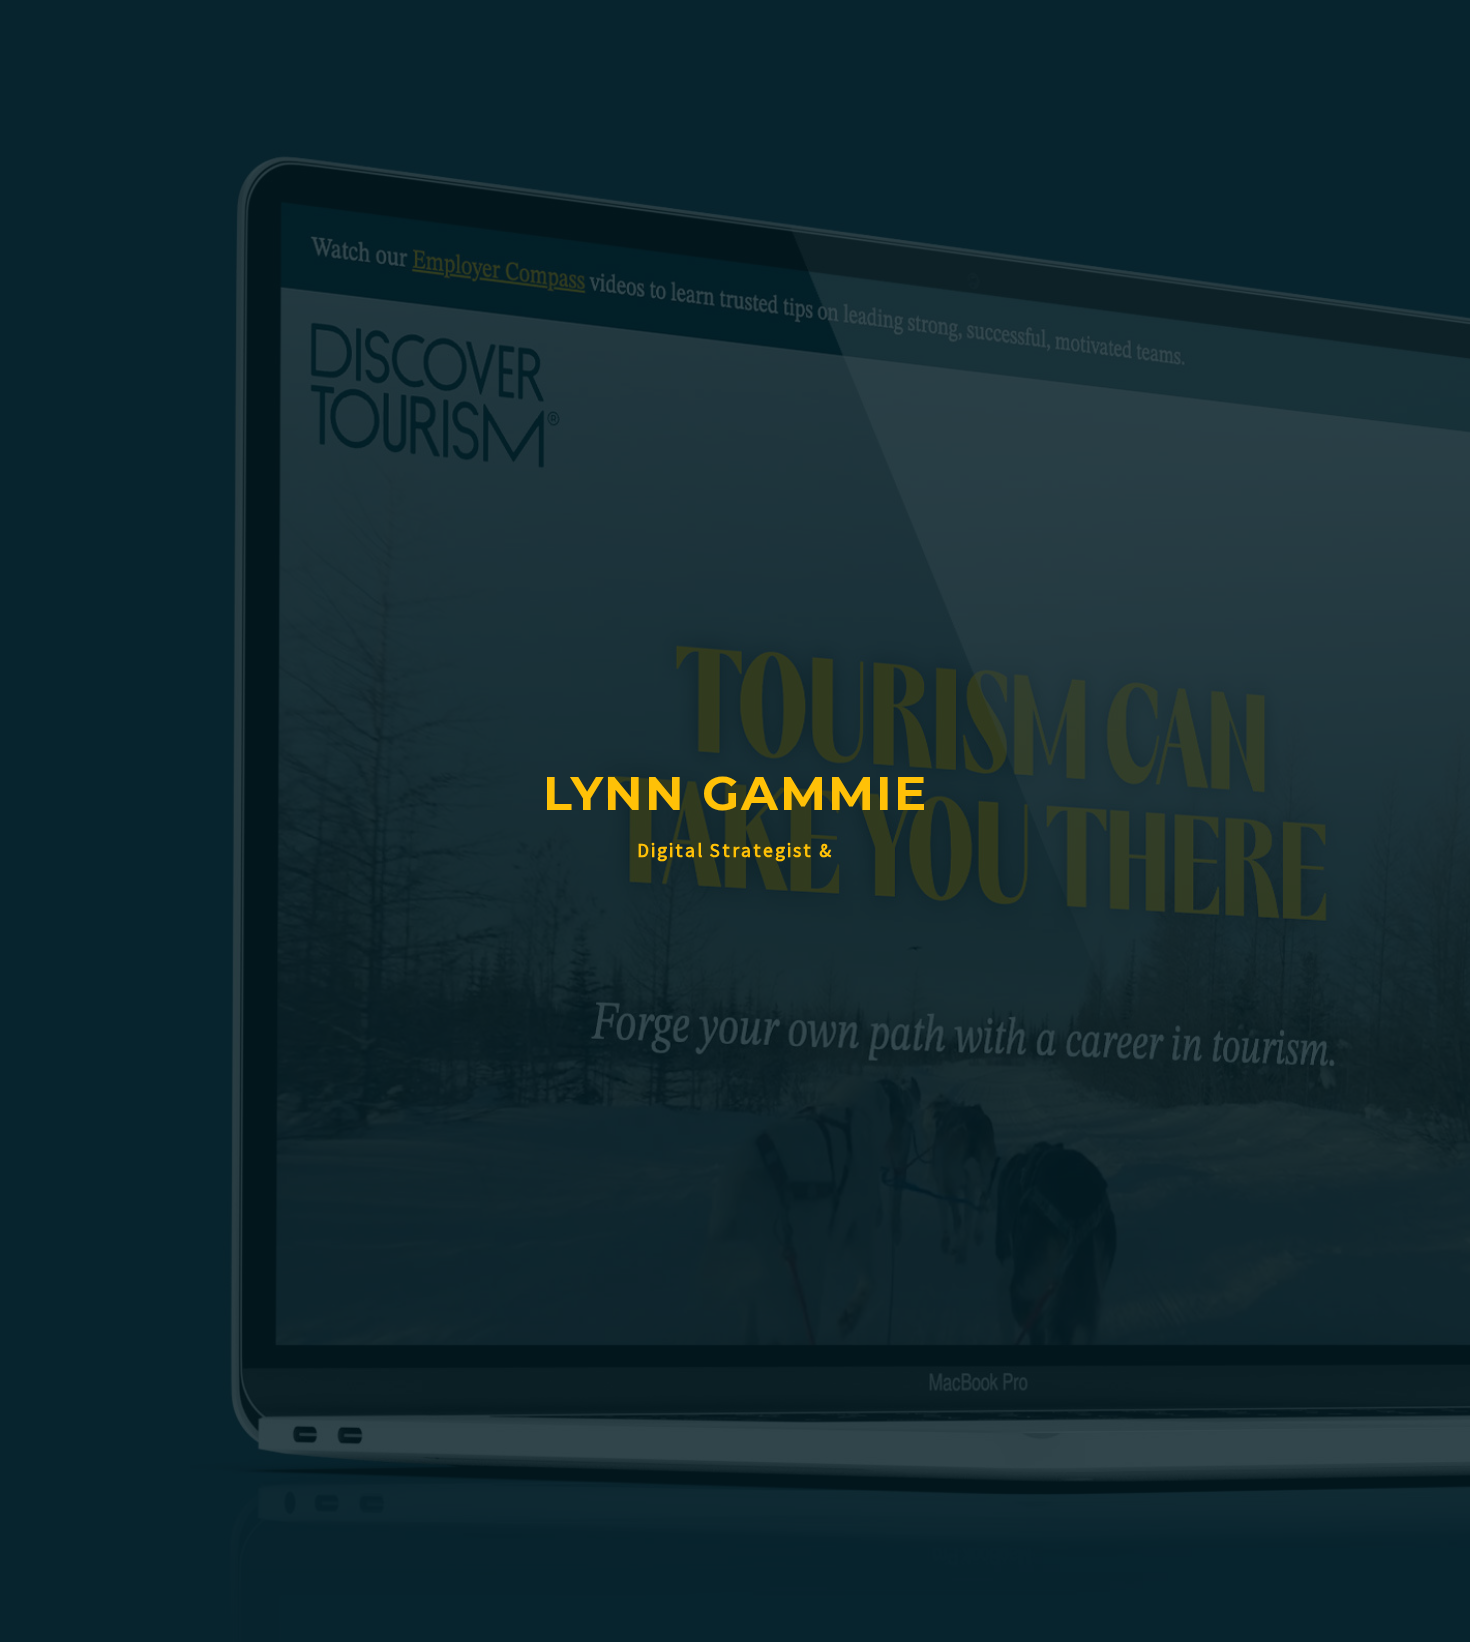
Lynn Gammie (735, 793)
